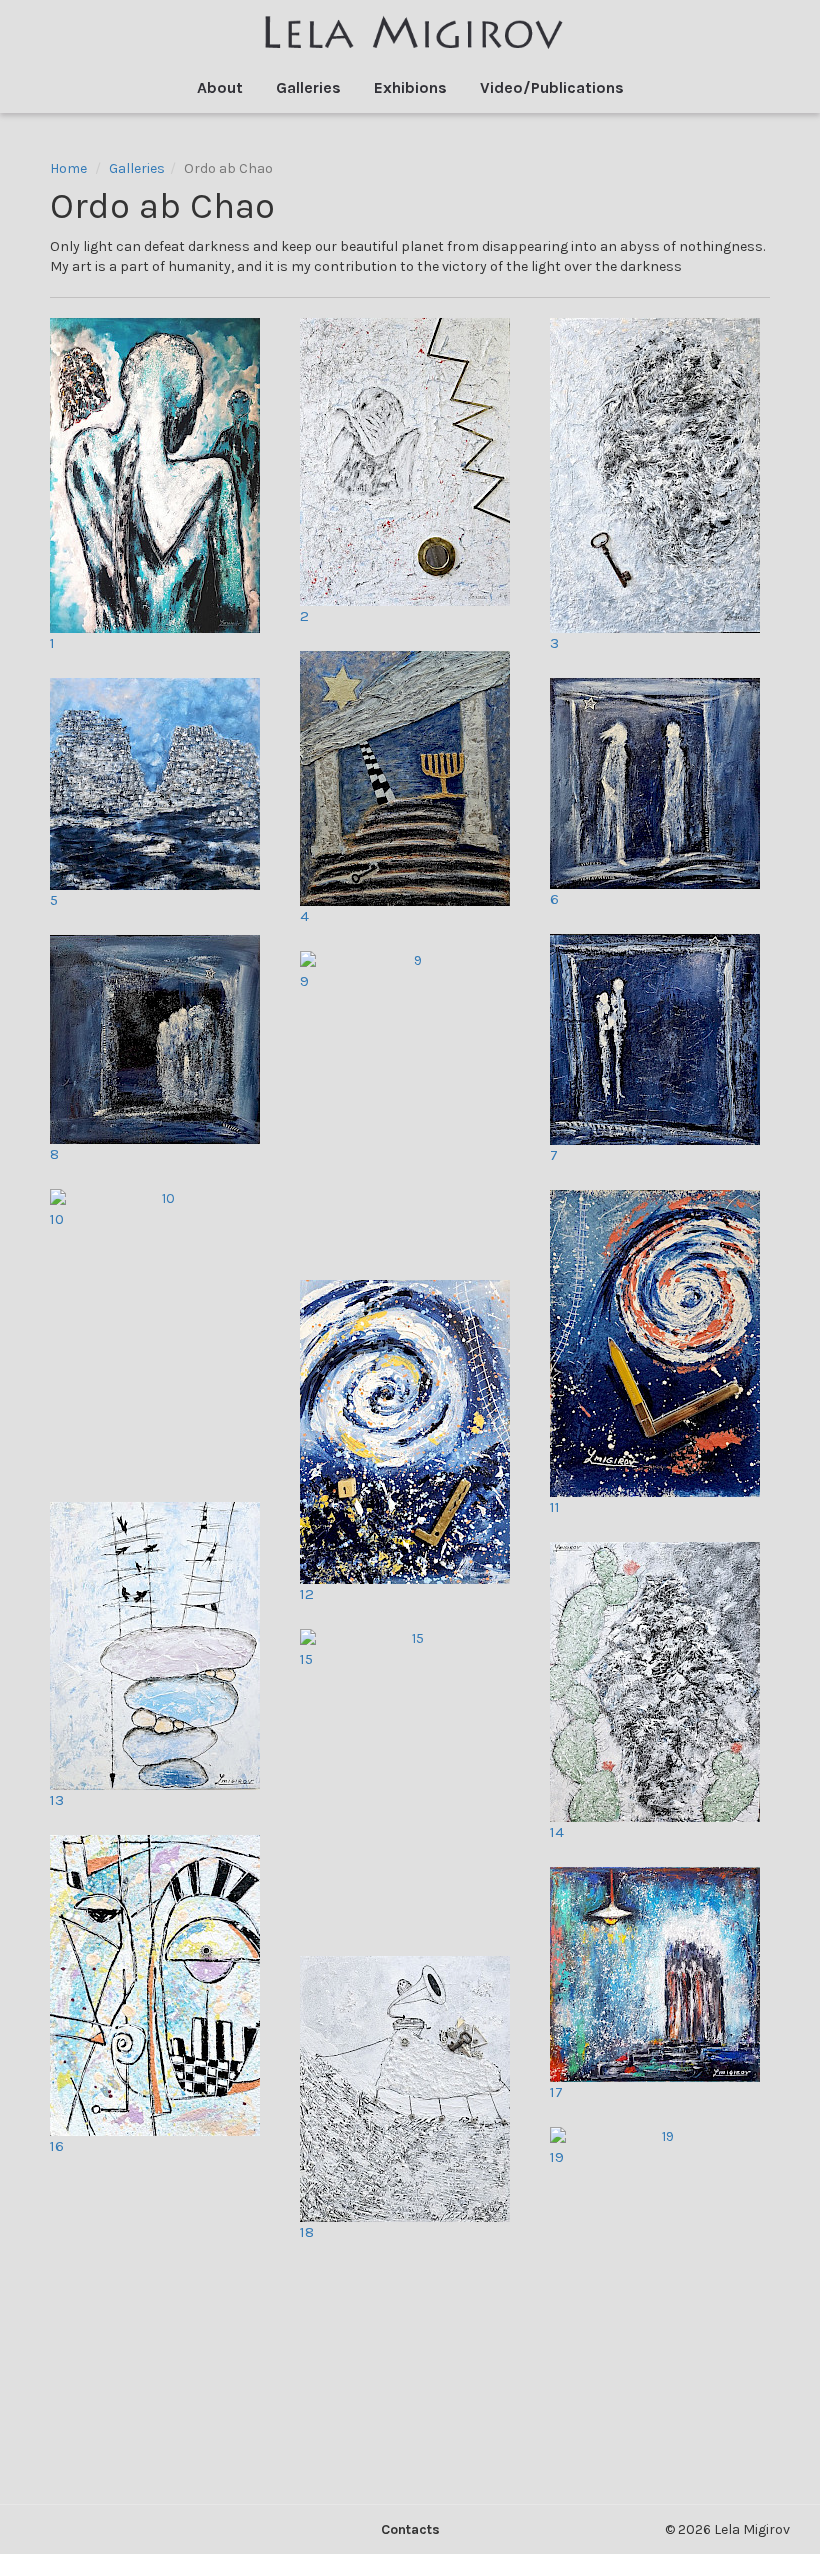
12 (307, 1594)
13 (57, 1800)
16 (57, 2146)
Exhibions (410, 87)
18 (307, 2232)
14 (557, 1832)
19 (557, 2157)
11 (555, 1507)
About (220, 87)
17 (556, 2092)
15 (306, 1659)
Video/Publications (552, 87)
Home (68, 168)
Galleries (308, 87)
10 (57, 1219)
